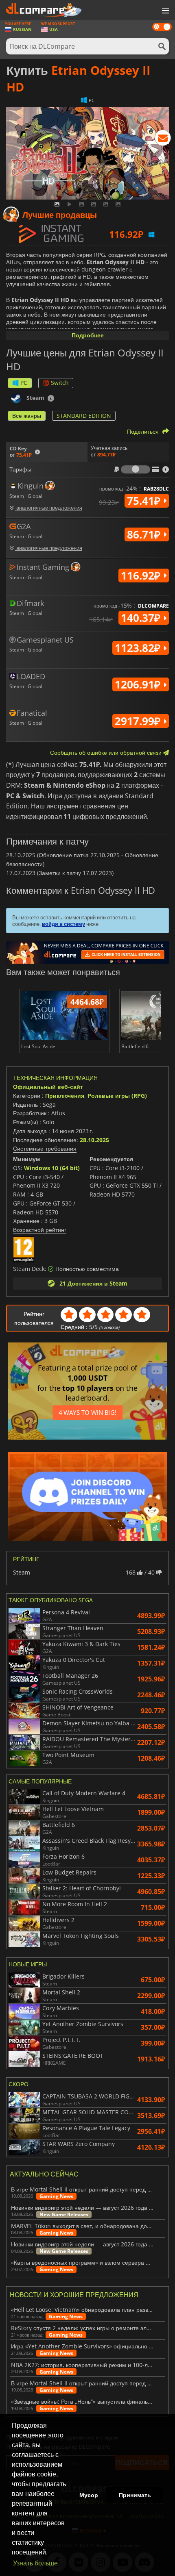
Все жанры (27, 416)
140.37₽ (142, 618)
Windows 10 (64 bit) (52, 1168)
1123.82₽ (139, 648)
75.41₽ (145, 501)
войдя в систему (63, 924)
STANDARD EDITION (84, 416)
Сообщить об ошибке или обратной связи (107, 753)
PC (24, 383)
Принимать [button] (135, 2495)
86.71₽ (145, 534)
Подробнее (88, 335)
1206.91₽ (139, 684)
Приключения (65, 1096)
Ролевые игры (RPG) (117, 1096)
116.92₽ (142, 576)
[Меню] (165, 11)
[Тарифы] (136, 469)
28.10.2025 (94, 1140)
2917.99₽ (139, 721)
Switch (60, 383)
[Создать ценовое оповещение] (163, 139)
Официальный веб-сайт (48, 1087)
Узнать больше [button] (35, 2563)
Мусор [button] (89, 2495)
